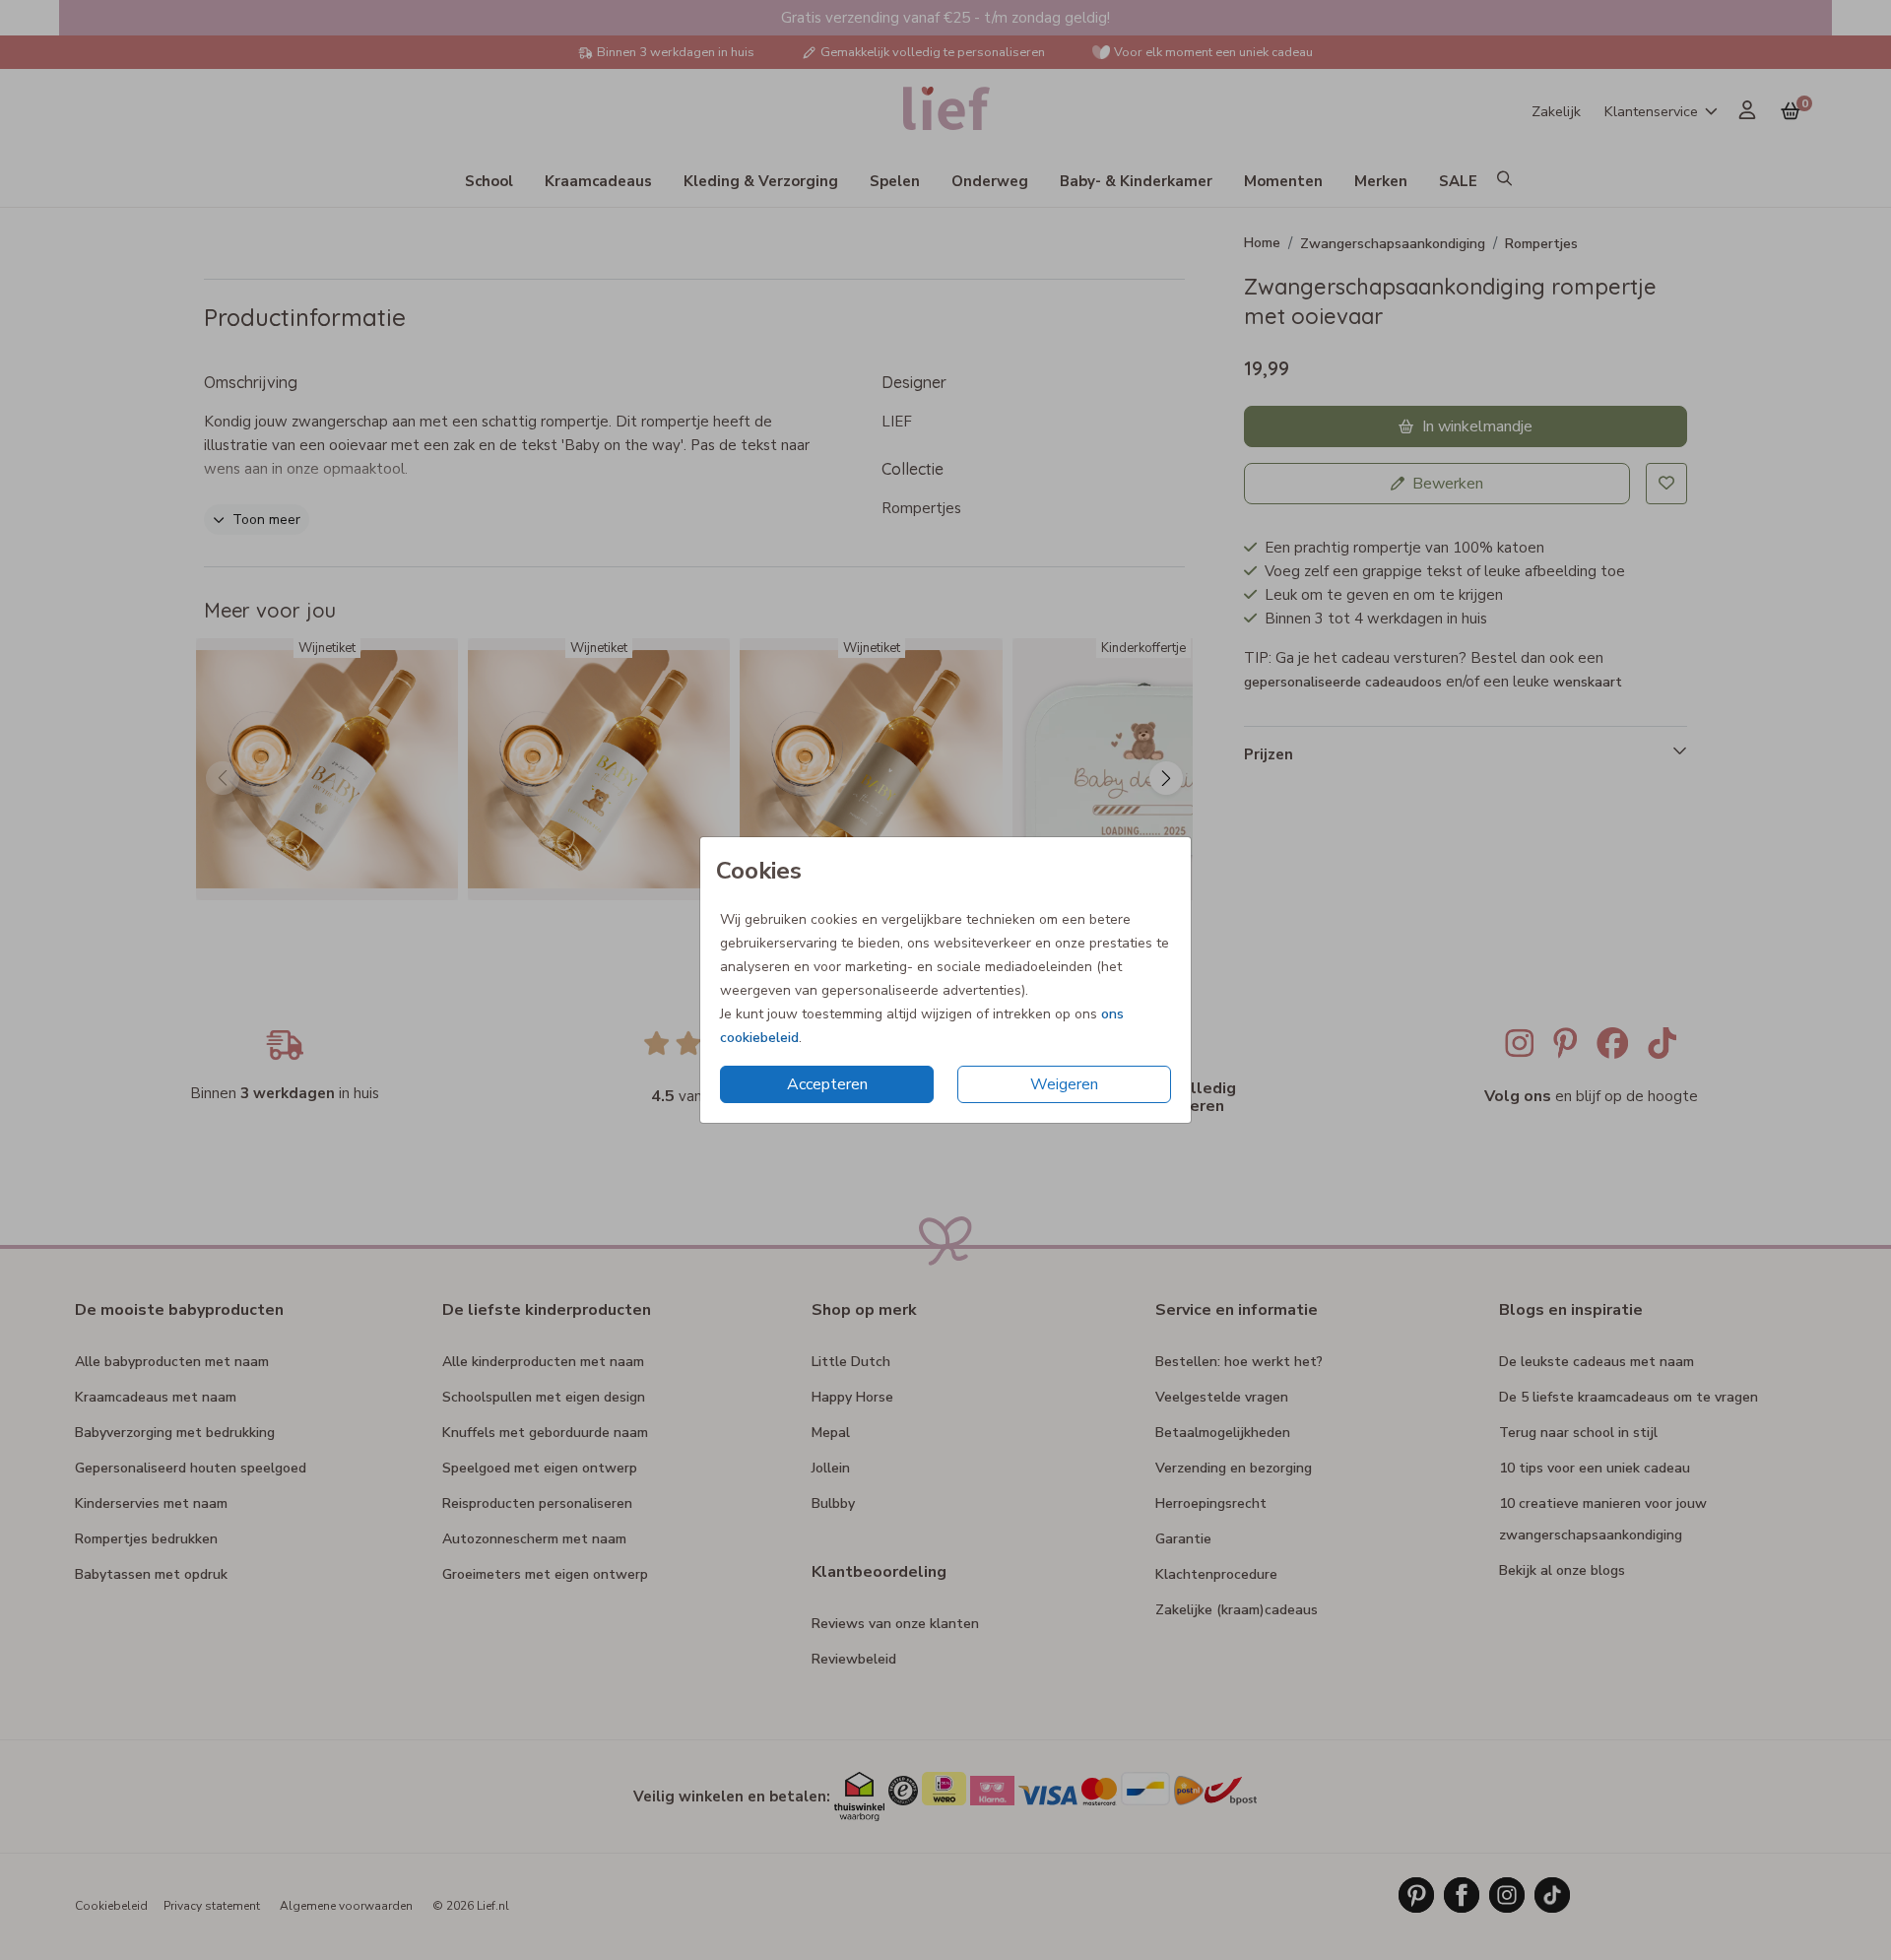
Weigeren (1064, 1084)
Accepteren (827, 1084)
